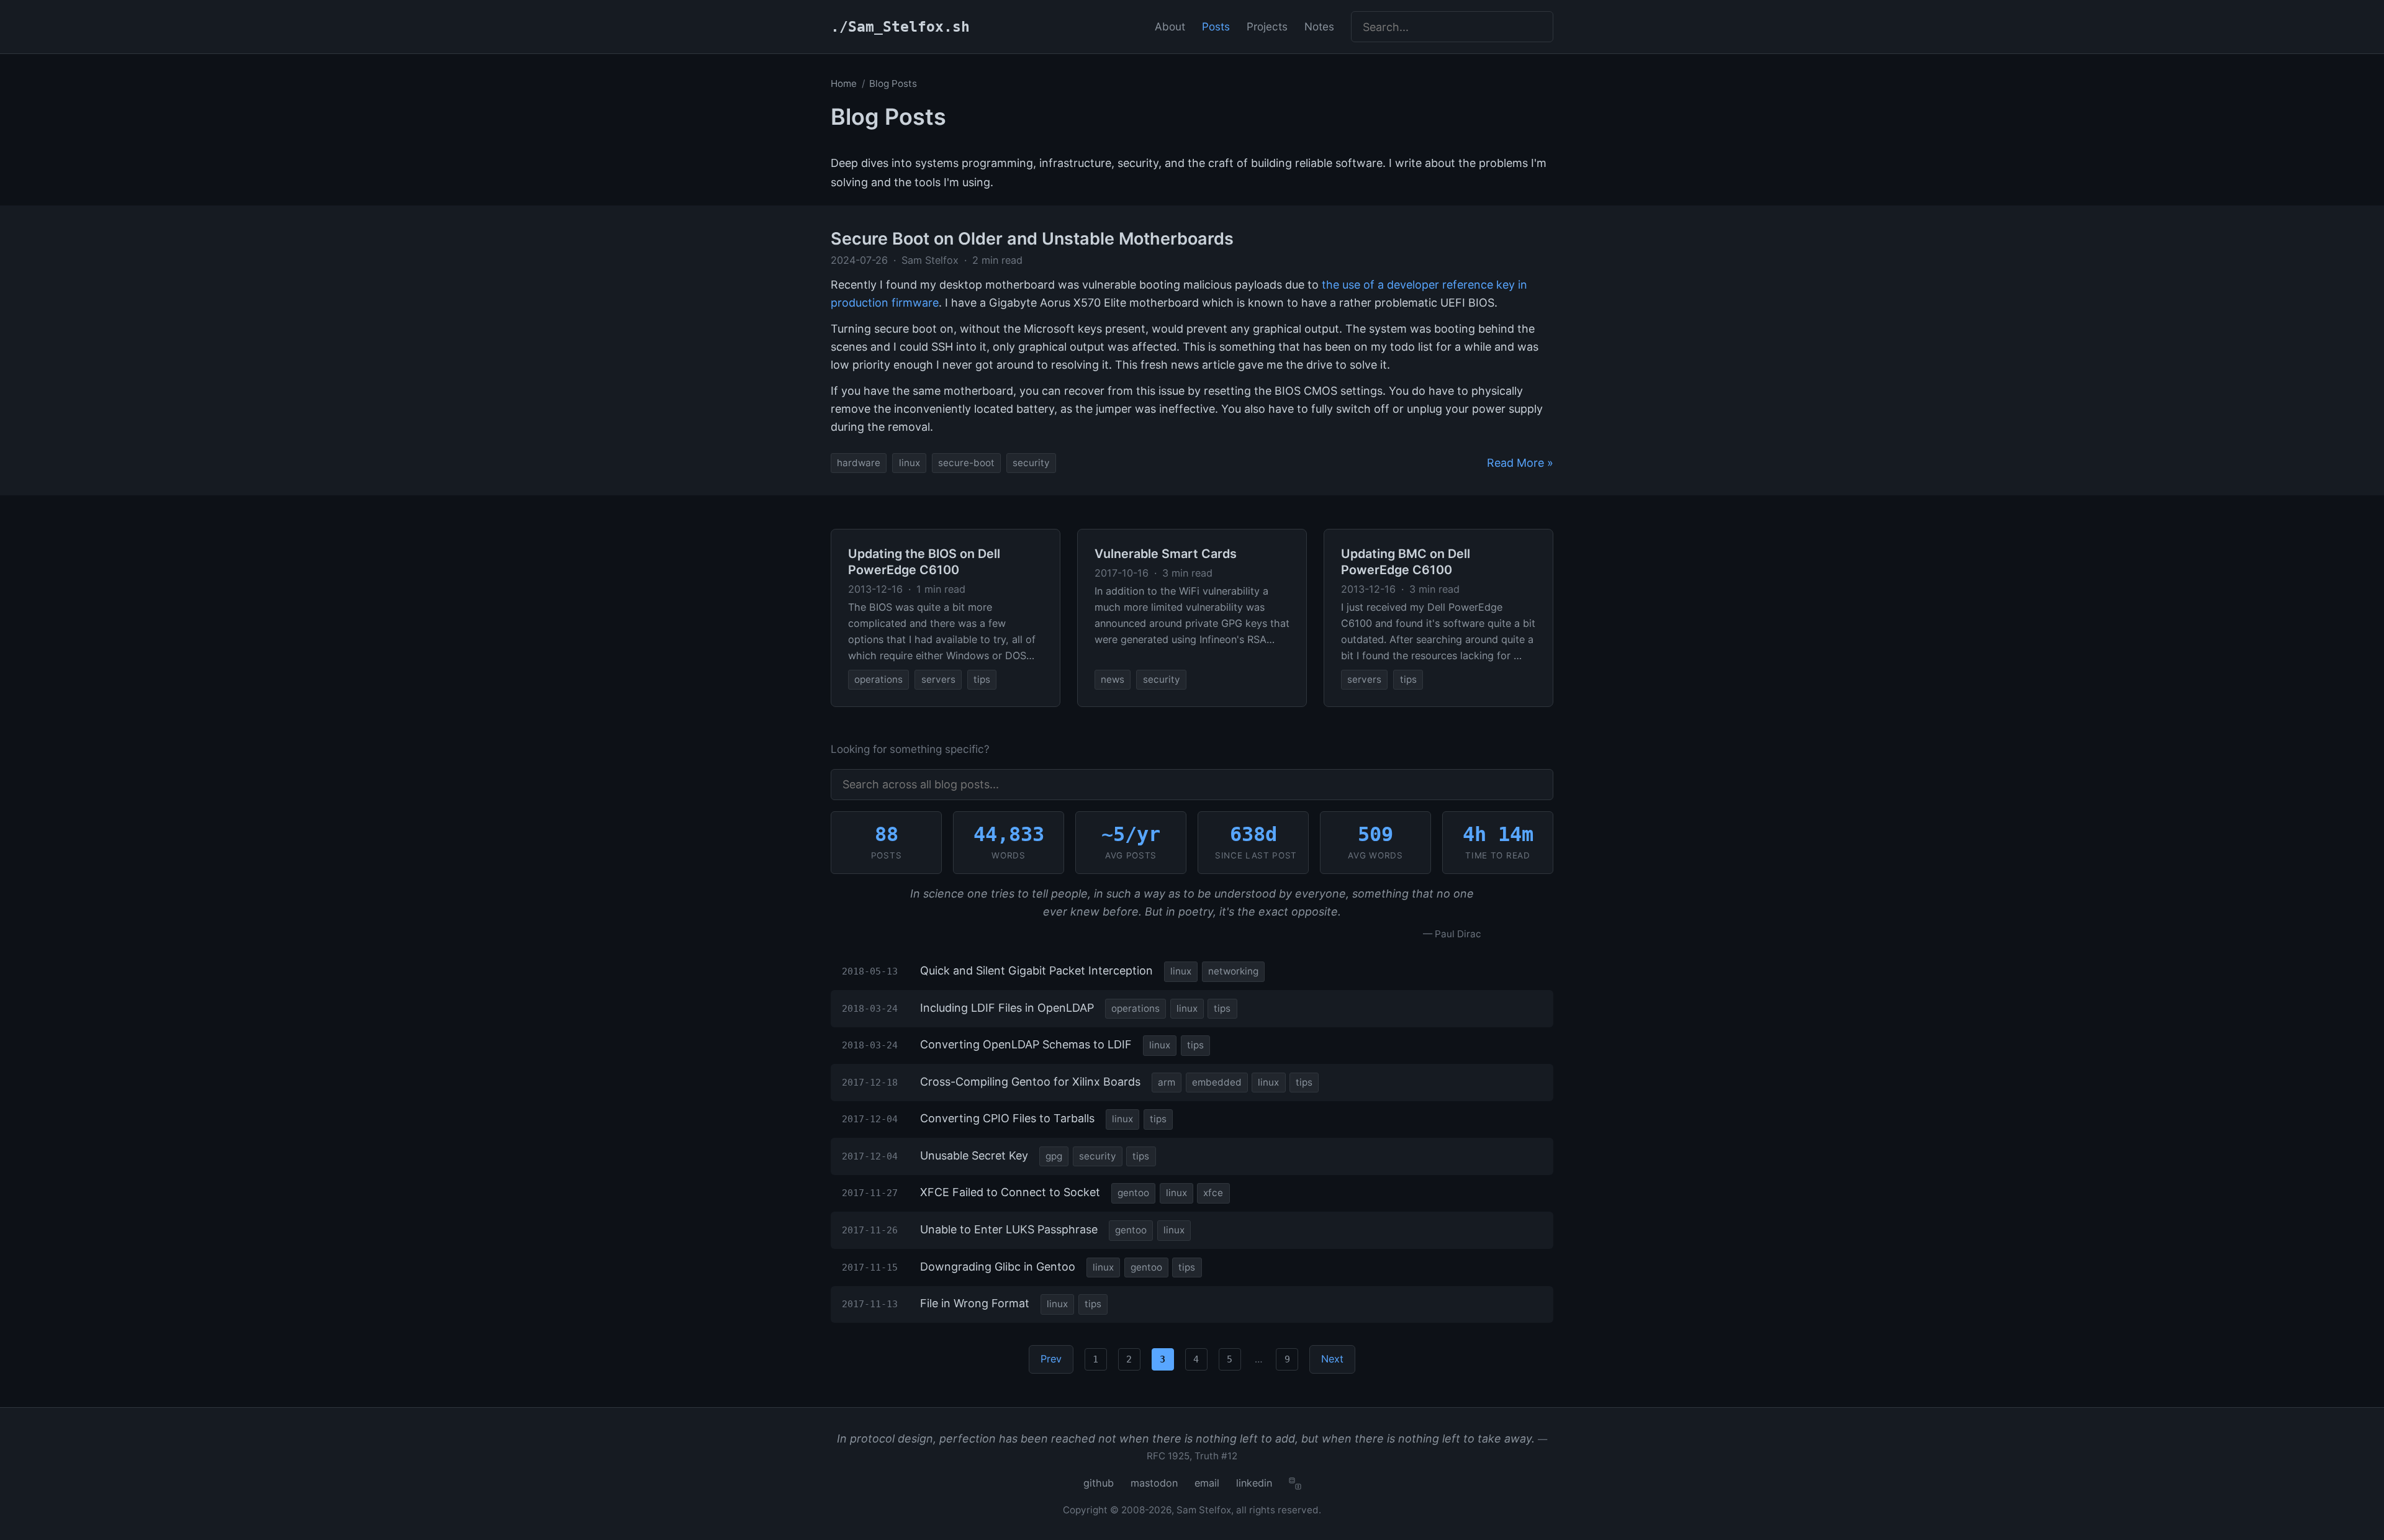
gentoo (1133, 1193)
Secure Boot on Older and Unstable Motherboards (1032, 239)
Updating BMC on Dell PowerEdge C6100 (1406, 562)
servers (938, 679)
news (1113, 679)
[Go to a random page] (1295, 1484)
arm (1167, 1082)
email (1207, 1483)
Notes (1319, 26)
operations (878, 679)
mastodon (1154, 1483)
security (1031, 463)
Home (844, 83)
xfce (1213, 1193)
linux (910, 463)
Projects (1267, 26)
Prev (1051, 1359)
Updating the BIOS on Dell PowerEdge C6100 (924, 562)
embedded (1217, 1082)
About (1170, 26)
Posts (1216, 26)
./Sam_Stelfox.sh (900, 27)
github (1099, 1483)
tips (982, 679)
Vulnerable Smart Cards (1166, 554)
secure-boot (966, 463)
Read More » (1520, 463)
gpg (1054, 1156)
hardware (859, 463)
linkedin (1254, 1483)
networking (1233, 971)
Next (1332, 1359)
